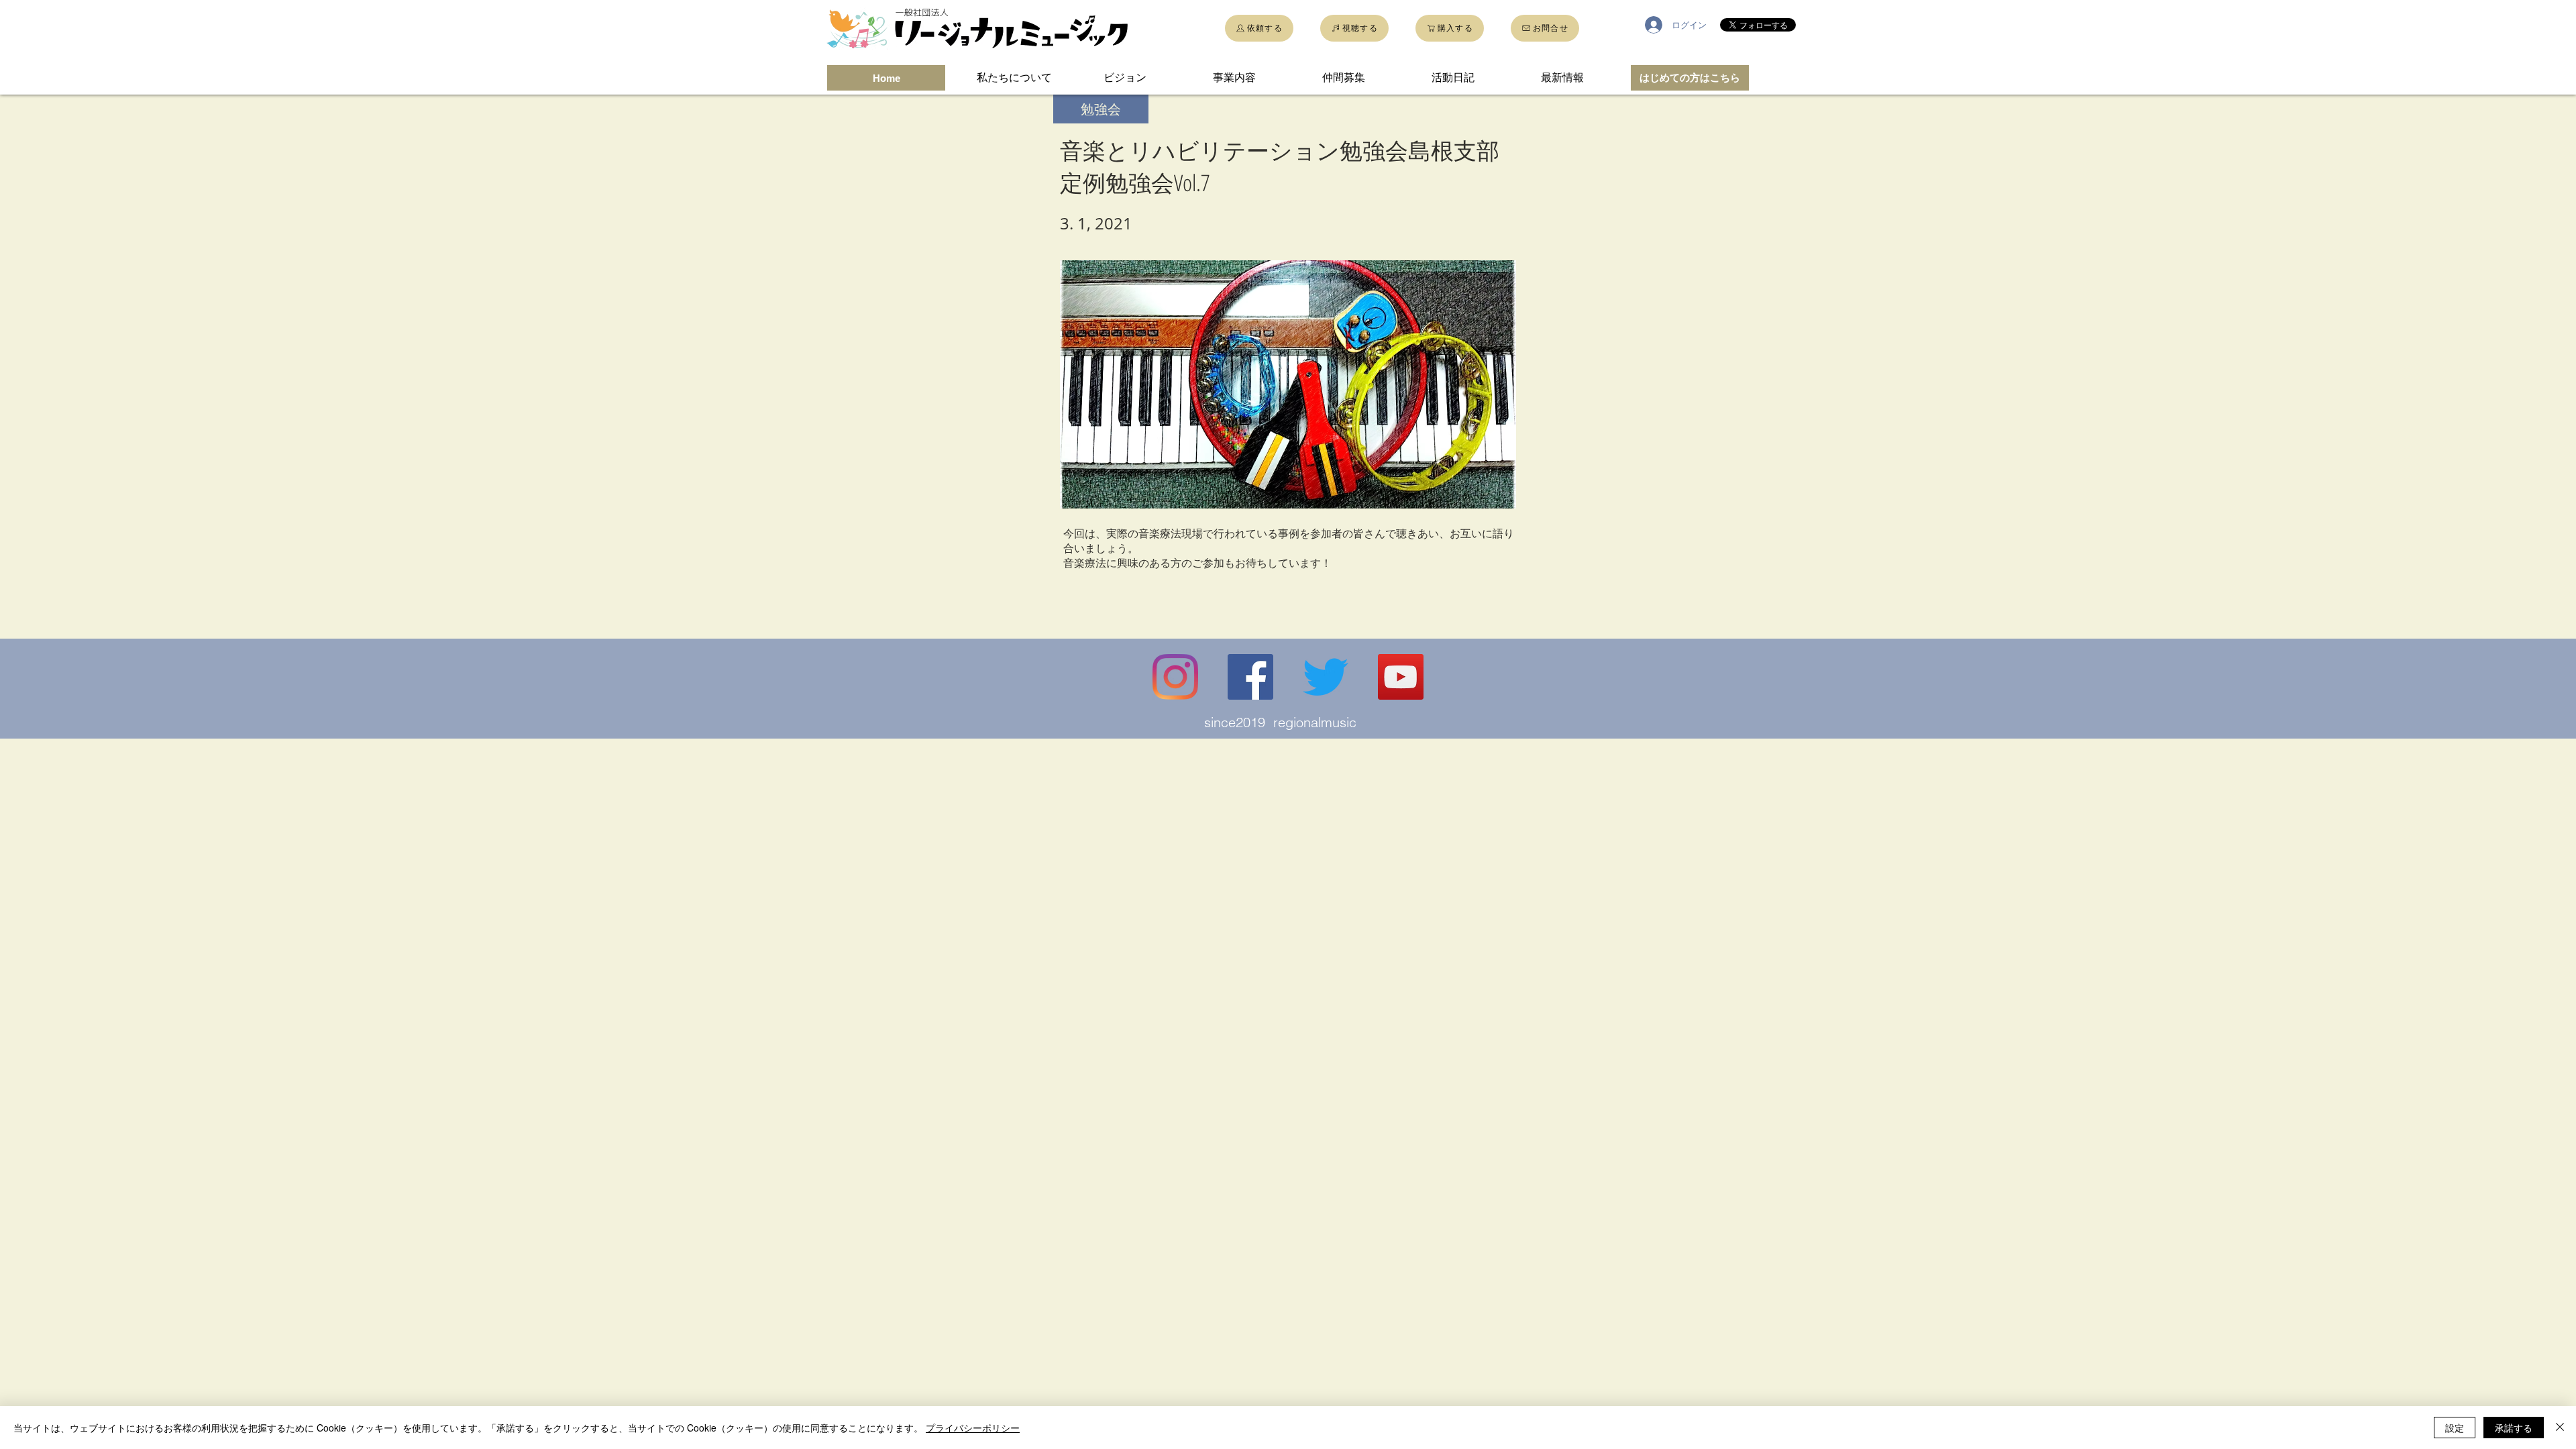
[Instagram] (1175, 677)
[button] (1101, 109)
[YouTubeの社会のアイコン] (1401, 677)
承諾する (2514, 1428)
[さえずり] (1326, 677)
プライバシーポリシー (973, 1428)
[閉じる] (2560, 1428)
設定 (2455, 1428)
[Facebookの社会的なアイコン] (1250, 677)
